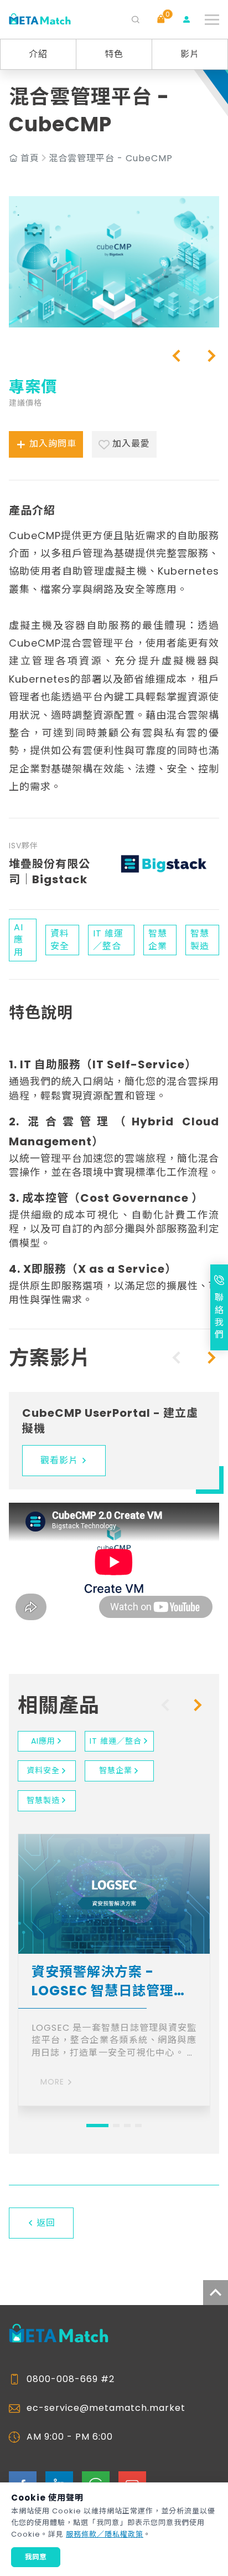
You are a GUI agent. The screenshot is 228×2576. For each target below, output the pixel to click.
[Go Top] (216, 2293)
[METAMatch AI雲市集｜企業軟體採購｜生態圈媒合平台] (40, 20)
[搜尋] (136, 19)
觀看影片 (59, 1460)
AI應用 (43, 1741)
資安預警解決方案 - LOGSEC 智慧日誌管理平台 (110, 1981)
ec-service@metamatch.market (106, 2408)
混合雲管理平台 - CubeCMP (111, 158)
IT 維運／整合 (116, 1741)
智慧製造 (43, 1800)
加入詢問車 (53, 444)
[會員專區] (186, 19)
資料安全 (43, 1770)
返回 (46, 2223)
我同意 (36, 2557)
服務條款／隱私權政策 (105, 2534)
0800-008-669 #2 (71, 2379)
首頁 (30, 158)
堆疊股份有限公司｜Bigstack (50, 872)
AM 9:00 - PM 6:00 (70, 2437)
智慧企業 (116, 1770)
